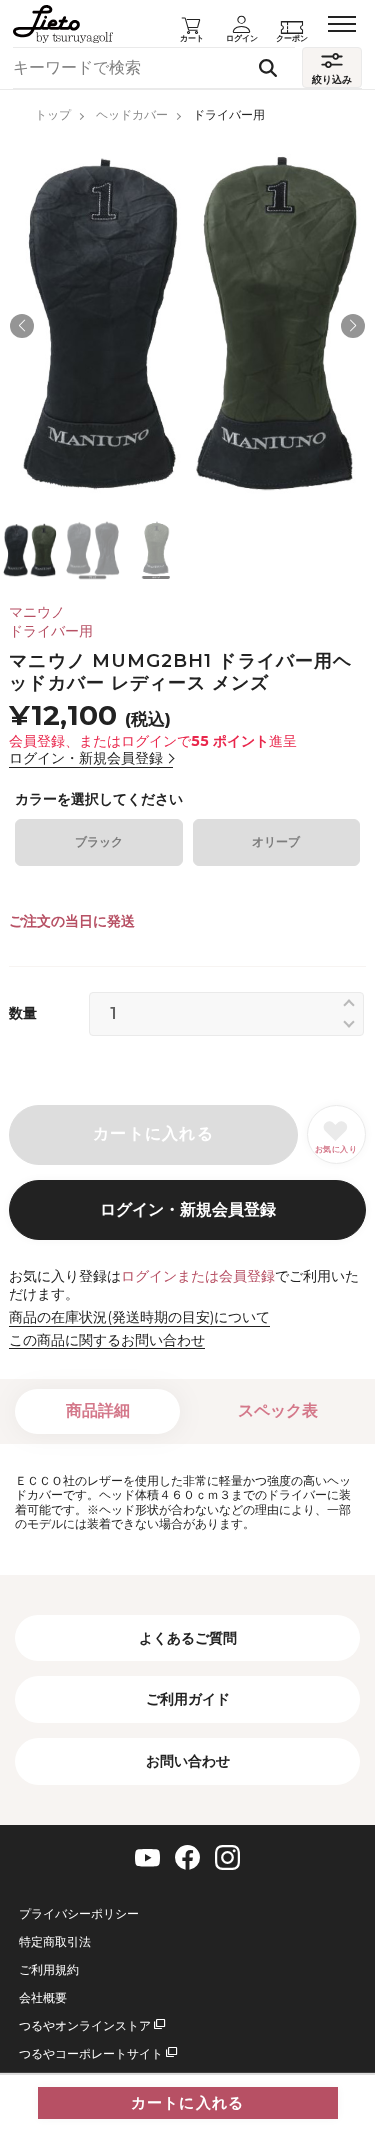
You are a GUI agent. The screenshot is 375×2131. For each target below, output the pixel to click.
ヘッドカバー (132, 114)
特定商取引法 (55, 1942)
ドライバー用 (229, 114)
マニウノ (37, 612)
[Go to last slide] (22, 326)
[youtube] (147, 1858)
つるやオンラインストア (85, 2026)
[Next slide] (353, 326)
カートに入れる (187, 2103)
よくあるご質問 (188, 1638)
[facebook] (187, 1857)
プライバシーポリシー (79, 1914)
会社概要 (43, 1998)
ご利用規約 (49, 1970)
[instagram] (227, 1857)
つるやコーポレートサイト (91, 2054)
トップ (53, 114)
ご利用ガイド (188, 1699)
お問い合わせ (188, 1761)
